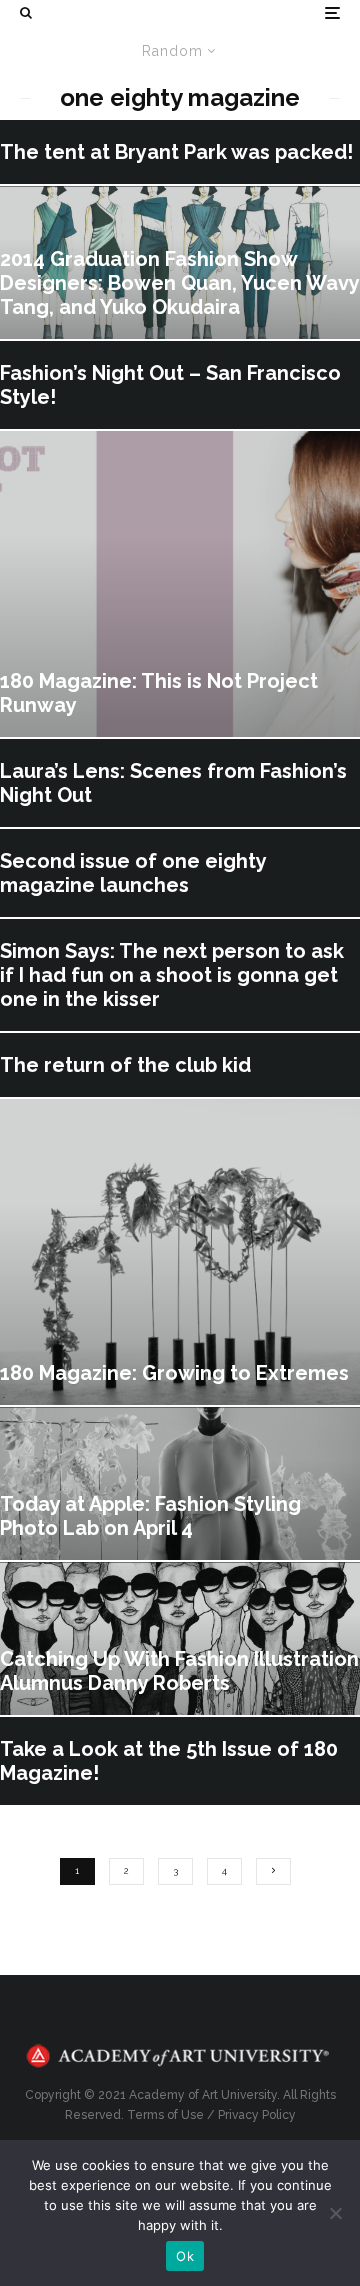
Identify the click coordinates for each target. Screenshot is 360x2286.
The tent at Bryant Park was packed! (176, 152)
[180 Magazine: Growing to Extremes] (180, 1252)
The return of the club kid (125, 1065)
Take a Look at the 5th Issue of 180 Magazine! (169, 1761)
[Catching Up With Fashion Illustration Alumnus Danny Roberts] (180, 1638)
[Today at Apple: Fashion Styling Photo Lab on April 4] (180, 1483)
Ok (185, 2256)
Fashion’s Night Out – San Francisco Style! (170, 385)
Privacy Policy (257, 2115)
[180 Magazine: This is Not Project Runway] (180, 584)
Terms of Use (165, 2115)
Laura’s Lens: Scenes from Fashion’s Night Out (173, 783)
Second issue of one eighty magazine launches (133, 873)
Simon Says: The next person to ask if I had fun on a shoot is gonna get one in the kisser (172, 975)
